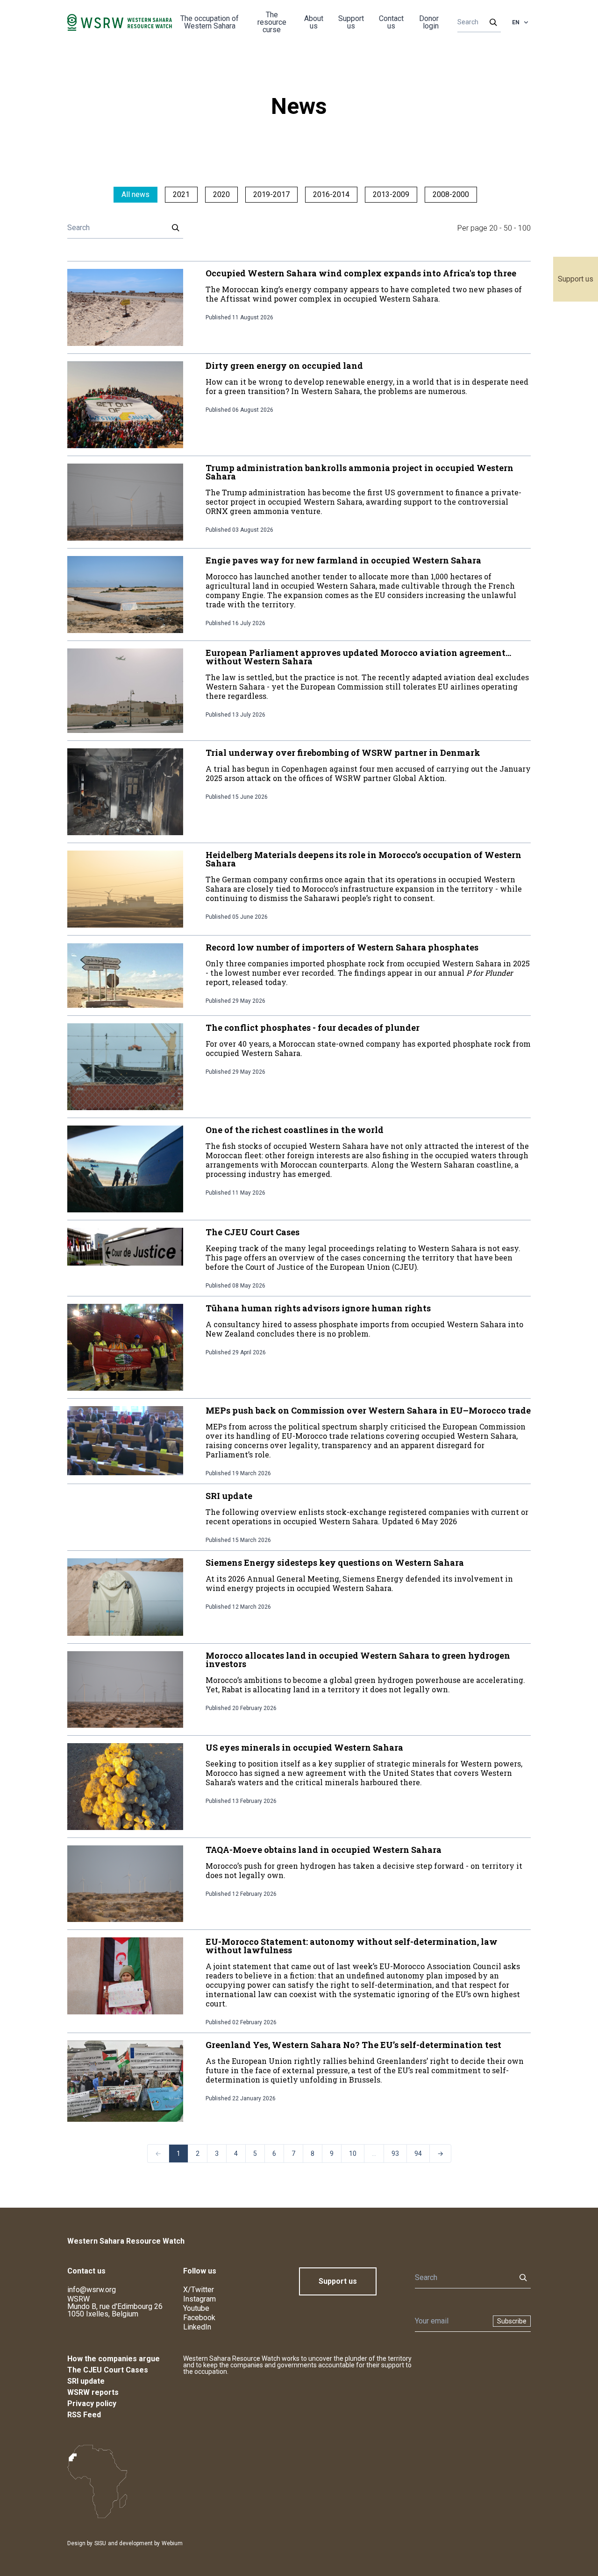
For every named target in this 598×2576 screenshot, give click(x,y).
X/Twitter (199, 2290)
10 (353, 2154)
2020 (221, 194)
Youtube (196, 2308)
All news (135, 194)
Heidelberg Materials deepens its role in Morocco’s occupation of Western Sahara (363, 859)
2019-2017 (271, 194)
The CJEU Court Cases (253, 1232)
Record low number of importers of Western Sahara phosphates (342, 947)
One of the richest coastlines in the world (295, 1130)
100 (524, 228)
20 (493, 228)
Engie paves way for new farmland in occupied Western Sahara (343, 560)
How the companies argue (114, 2359)
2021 (181, 194)
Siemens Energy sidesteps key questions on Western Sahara (335, 1562)
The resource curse (272, 22)
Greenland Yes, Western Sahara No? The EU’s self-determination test (353, 2045)
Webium (172, 2543)
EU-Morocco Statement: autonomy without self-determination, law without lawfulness (352, 1946)
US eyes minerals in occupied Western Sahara (304, 1747)
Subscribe (512, 2321)
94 (418, 2154)
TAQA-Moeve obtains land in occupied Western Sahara (324, 1850)
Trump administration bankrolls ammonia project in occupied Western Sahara (360, 472)
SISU (100, 2543)
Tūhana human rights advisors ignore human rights (318, 1308)
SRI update (229, 1496)
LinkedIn (197, 2327)
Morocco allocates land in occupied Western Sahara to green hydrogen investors (358, 1660)
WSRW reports (93, 2392)
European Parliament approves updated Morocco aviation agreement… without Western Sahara (358, 657)
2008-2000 (451, 194)
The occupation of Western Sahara (210, 22)
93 (395, 2154)
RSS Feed (84, 2415)
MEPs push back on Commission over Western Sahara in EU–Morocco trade (368, 1410)
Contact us (391, 22)
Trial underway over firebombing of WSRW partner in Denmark (343, 753)
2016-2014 (331, 194)
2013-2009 (391, 194)
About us (314, 22)
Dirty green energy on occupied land (284, 366)
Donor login (429, 22)
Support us (576, 279)
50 (508, 228)
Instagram (199, 2299)
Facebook (199, 2318)
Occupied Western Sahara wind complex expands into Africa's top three (361, 273)
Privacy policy (92, 2404)
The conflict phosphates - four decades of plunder (313, 1028)
